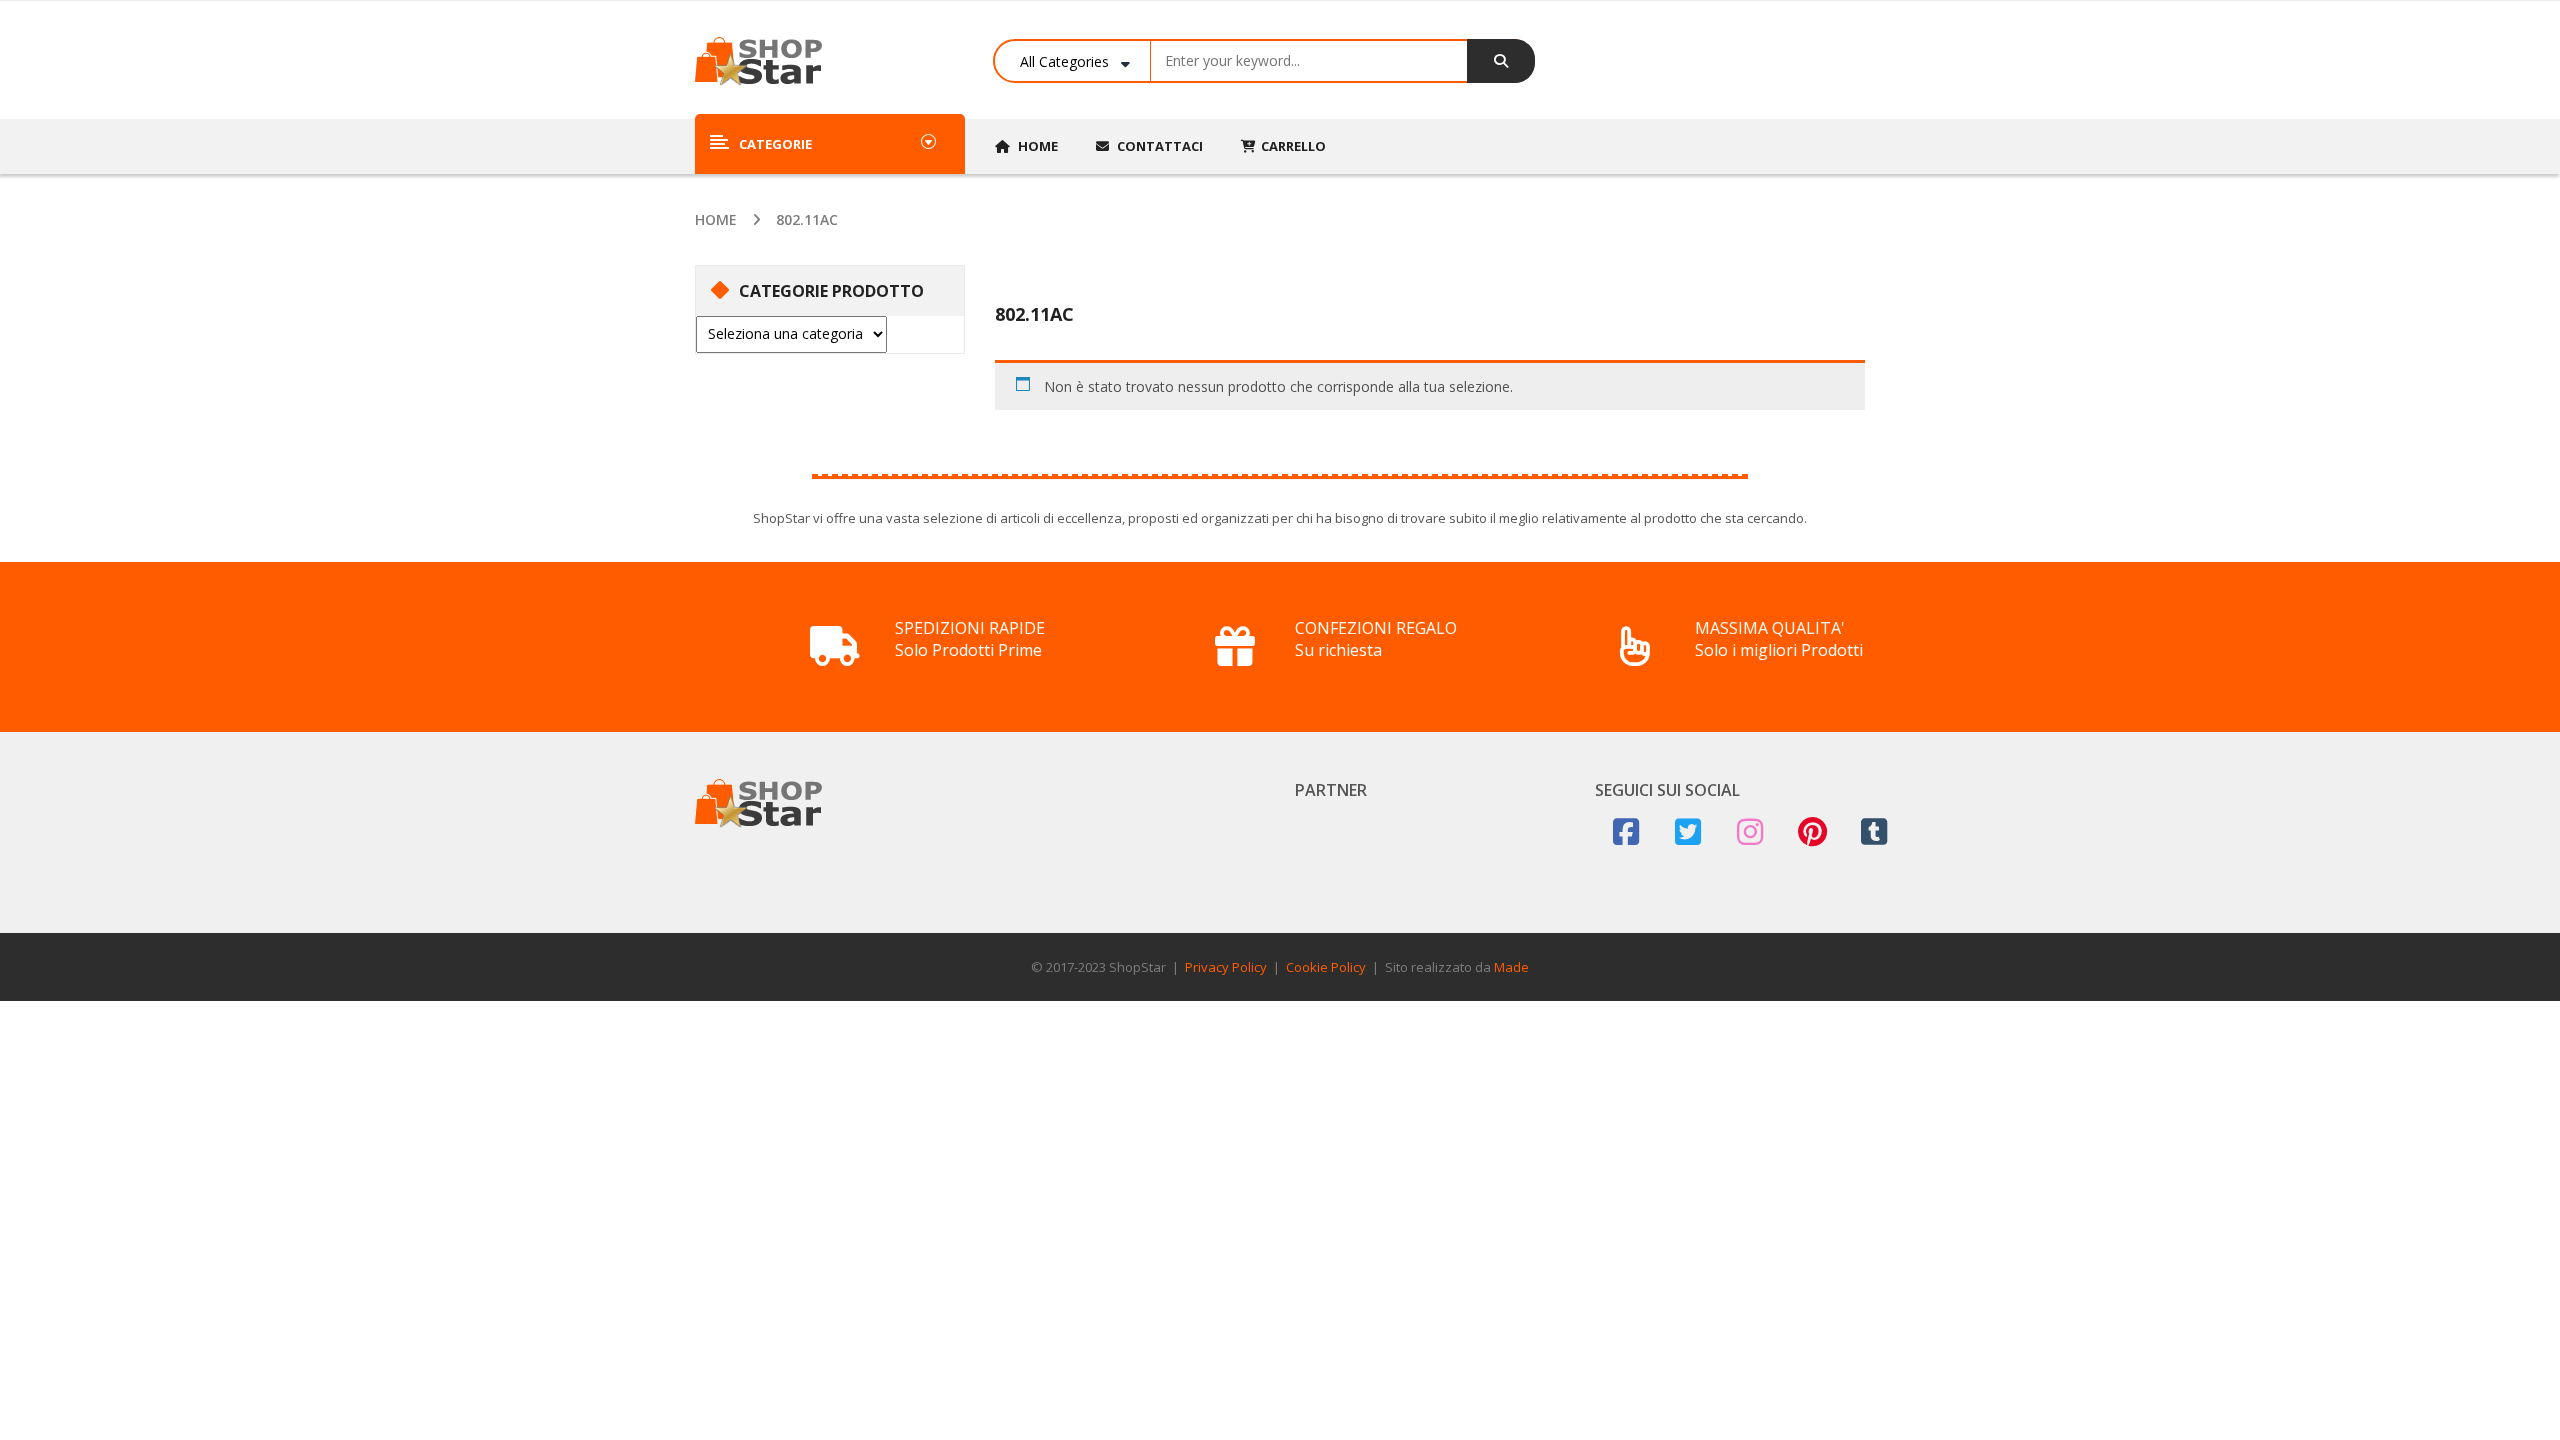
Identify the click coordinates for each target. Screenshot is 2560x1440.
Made (1511, 967)
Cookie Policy (1326, 967)
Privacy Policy (1226, 967)
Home (716, 219)
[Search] (1501, 61)
